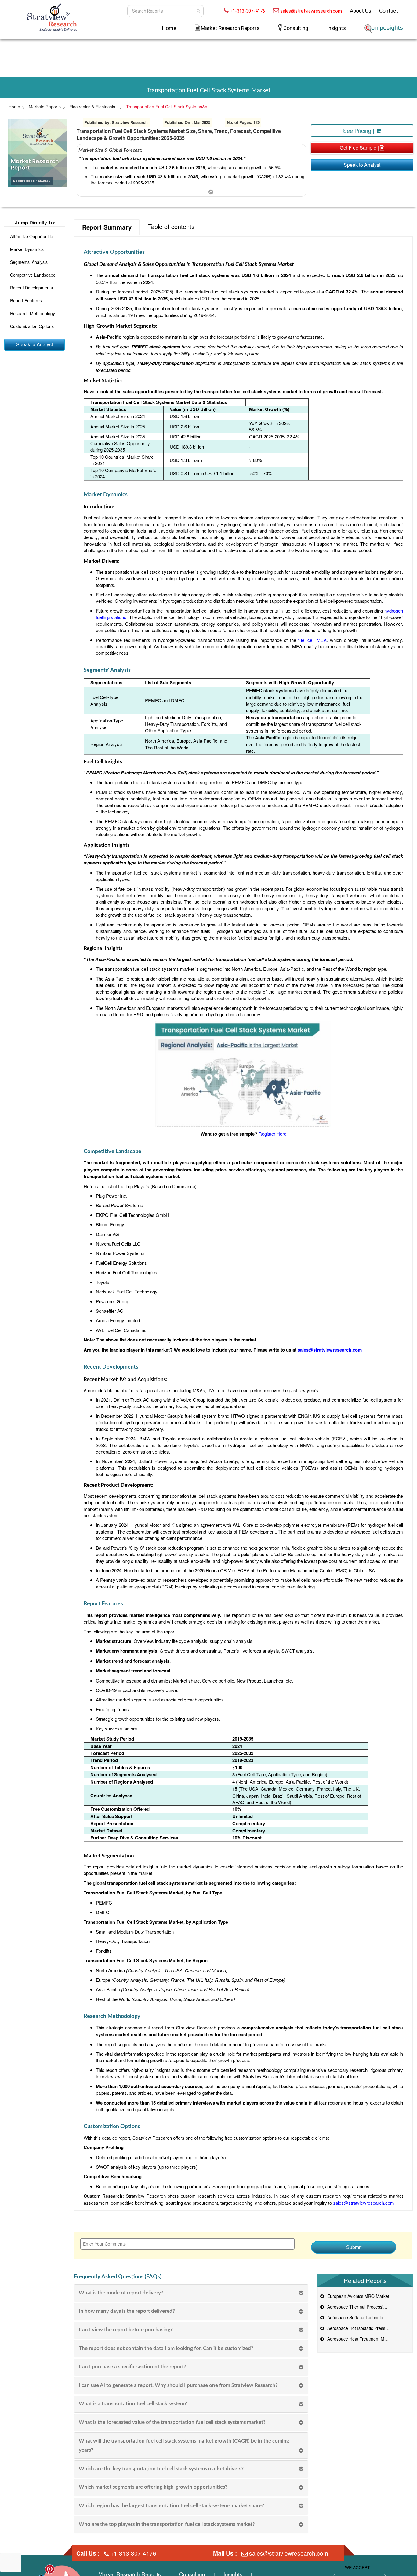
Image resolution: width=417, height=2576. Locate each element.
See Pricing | (359, 130)
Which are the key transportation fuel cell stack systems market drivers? (161, 2469)
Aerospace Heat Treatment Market (359, 2339)
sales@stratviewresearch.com (311, 11)
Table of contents (171, 226)
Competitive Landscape (33, 275)
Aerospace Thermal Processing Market (364, 2307)
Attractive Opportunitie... (33, 236)
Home (169, 28)
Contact (389, 11)
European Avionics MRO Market (357, 2296)
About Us (361, 11)
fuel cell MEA (312, 640)
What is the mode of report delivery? (121, 2293)
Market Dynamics (27, 249)
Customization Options (32, 326)
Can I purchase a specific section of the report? (132, 2367)
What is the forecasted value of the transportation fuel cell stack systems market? (172, 2422)
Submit (354, 2247)
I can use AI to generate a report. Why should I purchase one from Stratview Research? (178, 2385)
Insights (336, 28)
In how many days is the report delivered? (127, 2311)
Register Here (272, 1134)
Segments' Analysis (29, 262)
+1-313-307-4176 (247, 11)
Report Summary (107, 227)
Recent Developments (31, 288)
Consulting (296, 28)
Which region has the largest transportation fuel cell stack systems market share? (171, 2506)
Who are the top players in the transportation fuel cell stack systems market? (167, 2524)
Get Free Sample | (360, 148)
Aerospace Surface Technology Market (364, 2317)
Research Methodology (33, 313)
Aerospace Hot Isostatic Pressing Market (365, 2328)
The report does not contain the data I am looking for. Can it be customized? (166, 2348)
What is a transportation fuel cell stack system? (133, 2404)
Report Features (26, 300)
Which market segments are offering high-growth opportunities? (153, 2487)
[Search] (198, 11)
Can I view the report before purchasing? (126, 2330)
